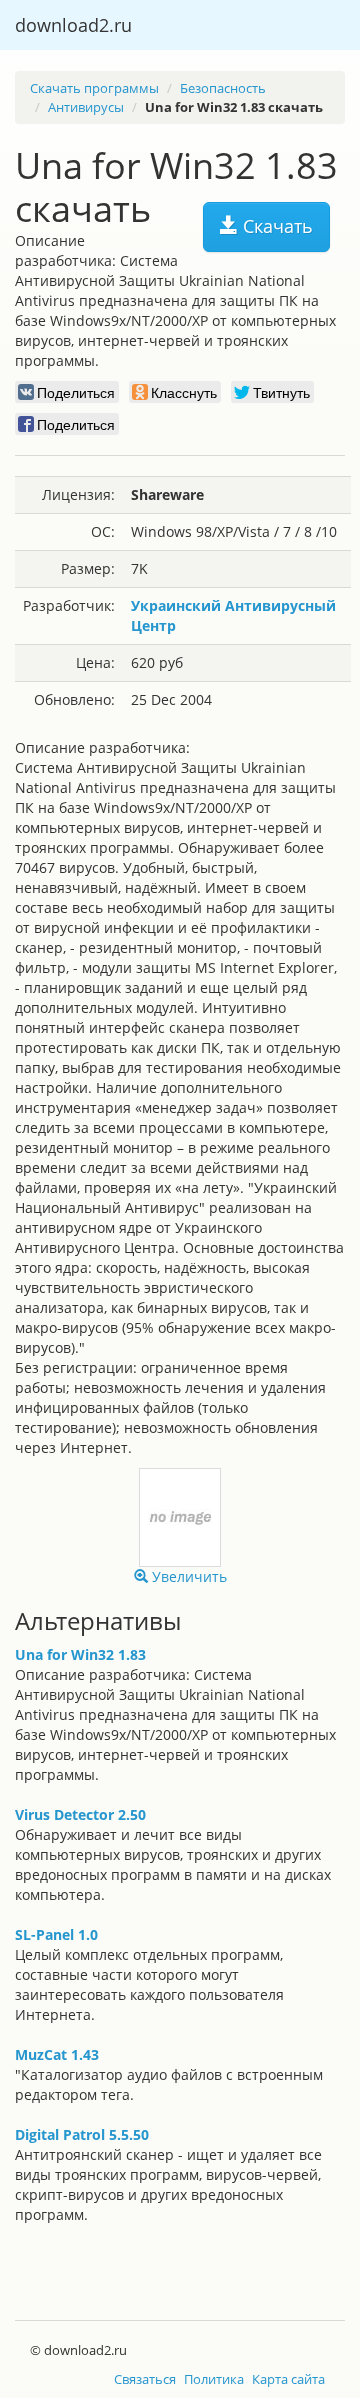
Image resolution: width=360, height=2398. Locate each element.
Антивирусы (86, 107)
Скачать (275, 226)
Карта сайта (288, 2379)
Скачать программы (94, 88)
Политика (214, 2379)
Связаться (145, 2379)
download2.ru (73, 25)
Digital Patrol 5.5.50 (82, 2134)
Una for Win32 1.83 (80, 1654)
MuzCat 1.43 (57, 2054)
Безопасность (223, 88)
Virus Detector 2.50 (80, 1814)
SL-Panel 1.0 (56, 1934)
